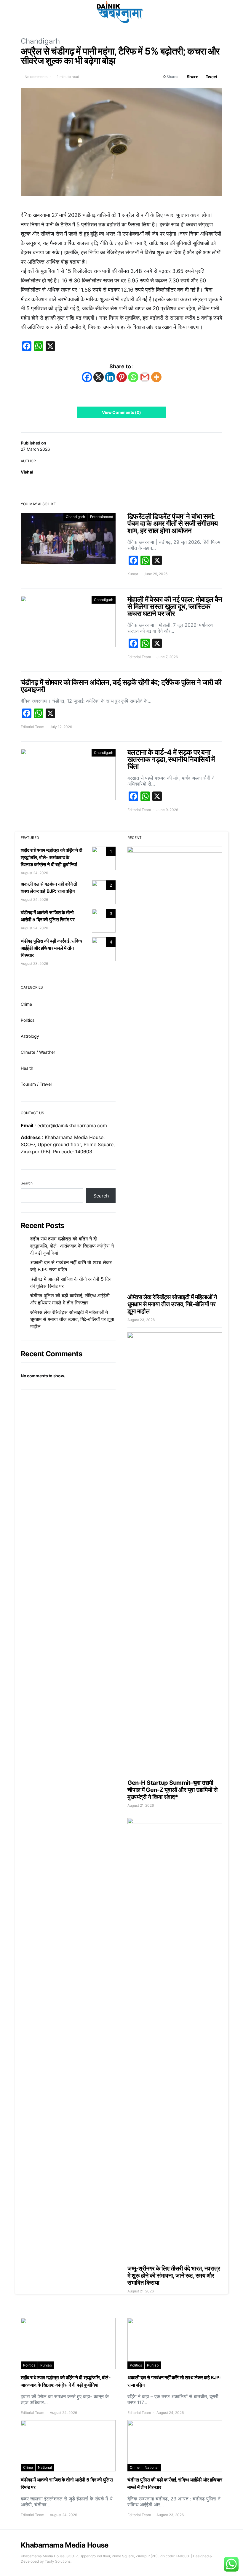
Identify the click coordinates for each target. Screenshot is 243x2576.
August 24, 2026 (34, 873)
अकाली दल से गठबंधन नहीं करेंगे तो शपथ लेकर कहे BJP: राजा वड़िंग (71, 1266)
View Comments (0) (121, 412)
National (45, 2467)
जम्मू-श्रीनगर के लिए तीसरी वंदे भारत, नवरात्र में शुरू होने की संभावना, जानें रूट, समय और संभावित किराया (174, 2276)
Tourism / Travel (36, 1084)
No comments (36, 77)
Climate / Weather (38, 1052)
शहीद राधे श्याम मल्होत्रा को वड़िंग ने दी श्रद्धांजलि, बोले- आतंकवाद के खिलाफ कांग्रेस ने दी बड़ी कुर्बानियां (52, 857)
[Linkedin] (110, 377)
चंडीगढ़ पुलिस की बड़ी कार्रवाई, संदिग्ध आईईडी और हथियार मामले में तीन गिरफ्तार (51, 948)
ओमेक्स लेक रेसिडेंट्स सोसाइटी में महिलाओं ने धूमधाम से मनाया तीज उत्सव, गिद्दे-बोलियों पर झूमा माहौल (72, 1319)
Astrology (30, 1036)
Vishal (27, 472)
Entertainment (102, 517)
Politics (28, 1020)
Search (27, 1183)
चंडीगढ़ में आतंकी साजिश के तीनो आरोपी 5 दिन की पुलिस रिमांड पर (71, 1283)
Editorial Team (139, 657)
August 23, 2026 (34, 964)
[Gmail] (145, 377)
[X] (99, 377)
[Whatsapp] (133, 377)
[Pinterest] (122, 377)
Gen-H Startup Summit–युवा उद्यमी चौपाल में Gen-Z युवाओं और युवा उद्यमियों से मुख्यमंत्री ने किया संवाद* (172, 1790)
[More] (156, 377)
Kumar (133, 574)
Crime (26, 1004)
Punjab (46, 2365)
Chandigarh (40, 41)
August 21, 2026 (141, 1805)
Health (27, 1068)
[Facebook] (87, 377)
